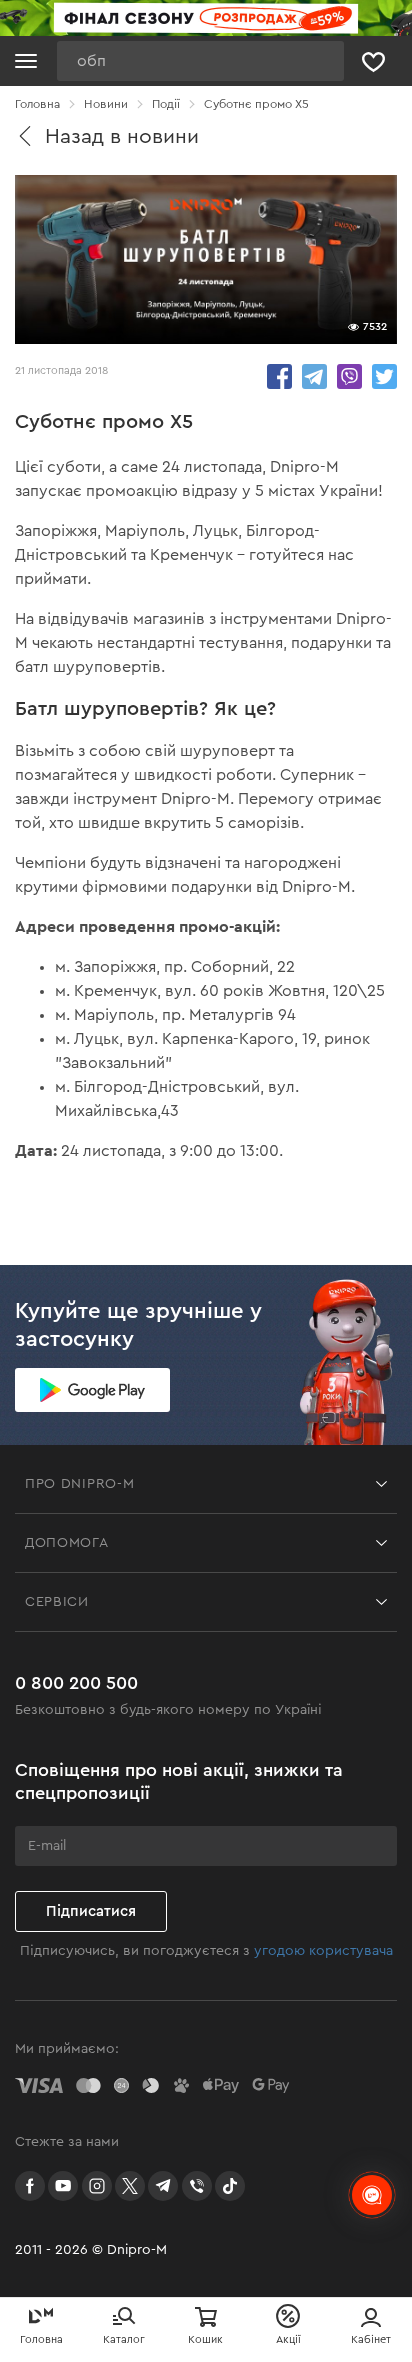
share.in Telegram (314, 376)
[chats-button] (372, 2195)
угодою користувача (323, 1951)
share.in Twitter (384, 376)
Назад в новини (122, 136)
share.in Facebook (279, 376)
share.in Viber (349, 376)
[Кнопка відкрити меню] (26, 61)
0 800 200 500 (76, 1683)
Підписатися (91, 1911)
